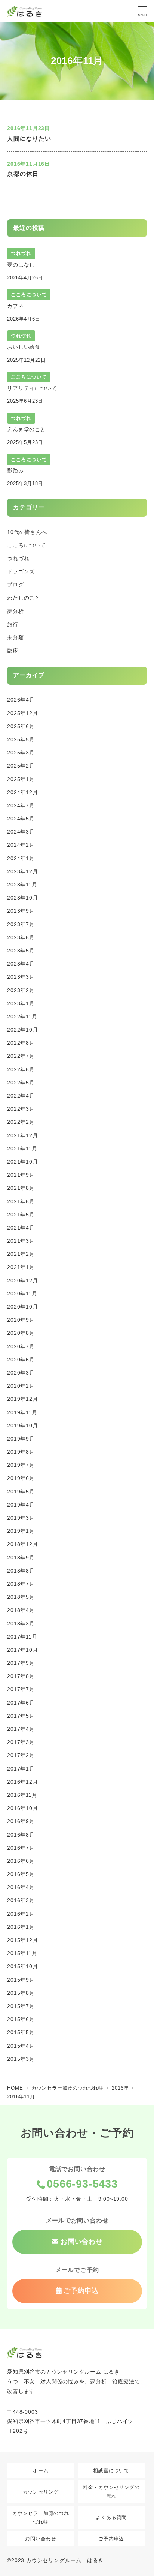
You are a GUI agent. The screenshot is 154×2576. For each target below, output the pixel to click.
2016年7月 (21, 1848)
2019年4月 (21, 1505)
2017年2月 (21, 1755)
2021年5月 (21, 1215)
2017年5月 (21, 1716)
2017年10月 (22, 1650)
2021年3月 (21, 1241)
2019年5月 (21, 1492)
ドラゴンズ (21, 571)
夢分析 (15, 611)
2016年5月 (21, 1874)
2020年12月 (22, 1281)
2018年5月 (21, 1597)
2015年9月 (21, 1980)
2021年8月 (21, 1188)
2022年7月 (21, 1056)
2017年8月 (21, 1676)
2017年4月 (21, 1729)
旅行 (13, 624)
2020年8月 (21, 1333)
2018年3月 (21, 1624)
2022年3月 (21, 1109)
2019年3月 (21, 1518)
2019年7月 (21, 1465)
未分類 (15, 637)
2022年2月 (21, 1122)
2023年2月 (21, 990)
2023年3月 (21, 977)
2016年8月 (21, 1835)
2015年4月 (21, 2046)
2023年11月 (22, 885)
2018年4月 (21, 1610)
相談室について (111, 2470)
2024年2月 (21, 845)
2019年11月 (22, 1412)
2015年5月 (21, 2032)
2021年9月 (21, 1175)
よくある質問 (111, 2517)
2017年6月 (21, 1703)
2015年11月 (22, 1953)
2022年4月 (21, 1096)
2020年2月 (21, 1386)
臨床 (13, 651)
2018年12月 (22, 1544)
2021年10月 (22, 1162)
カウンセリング (41, 2492)
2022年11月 (22, 1017)
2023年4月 (21, 964)
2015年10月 (22, 1966)
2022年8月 (21, 1043)
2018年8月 (21, 1571)
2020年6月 (21, 1360)
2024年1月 (21, 858)
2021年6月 (21, 1201)
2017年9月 (21, 1663)
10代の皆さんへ (27, 532)
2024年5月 (21, 819)
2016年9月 (21, 1821)
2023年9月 (21, 911)
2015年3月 (21, 2059)
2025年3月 (21, 753)
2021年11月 (22, 1149)
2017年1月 (21, 1769)
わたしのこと (24, 598)
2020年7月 (21, 1346)
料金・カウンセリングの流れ (111, 2492)
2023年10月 (22, 898)
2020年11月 (22, 1294)
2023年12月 (22, 871)
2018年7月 (21, 1584)
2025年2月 (21, 766)
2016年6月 (21, 1861)
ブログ (15, 585)
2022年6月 (21, 1069)
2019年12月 (22, 1399)
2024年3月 (21, 832)
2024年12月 (22, 792)
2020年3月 (21, 1373)
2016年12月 (22, 1782)
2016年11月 (22, 1795)
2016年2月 (21, 1914)
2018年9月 (21, 1558)
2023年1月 (21, 1003)
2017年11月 (22, 1637)
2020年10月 (22, 1307)
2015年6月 (21, 2019)
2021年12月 (22, 1135)
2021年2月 (21, 1254)
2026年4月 (21, 700)
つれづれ (18, 558)
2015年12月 (22, 1940)
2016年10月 (22, 1808)
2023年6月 (21, 937)
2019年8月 (21, 1452)
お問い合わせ (41, 2539)
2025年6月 (21, 726)
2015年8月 (21, 1993)
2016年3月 (21, 1900)
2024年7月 (21, 805)
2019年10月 (22, 1426)
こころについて (27, 545)
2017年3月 (21, 1742)
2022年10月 (22, 1030)
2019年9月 (21, 1439)
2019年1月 (21, 1531)
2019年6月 (21, 1478)
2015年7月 (21, 2006)
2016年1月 (21, 1927)
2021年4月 (21, 1228)
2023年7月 (21, 924)
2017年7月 (21, 1689)
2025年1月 (21, 779)
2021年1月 (21, 1267)
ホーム (41, 2470)
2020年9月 (21, 1320)
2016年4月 (21, 1887)
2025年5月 (21, 739)
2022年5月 (21, 1083)
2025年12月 (22, 713)
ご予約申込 (111, 2539)
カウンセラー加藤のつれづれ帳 (41, 2518)
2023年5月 (21, 951)
